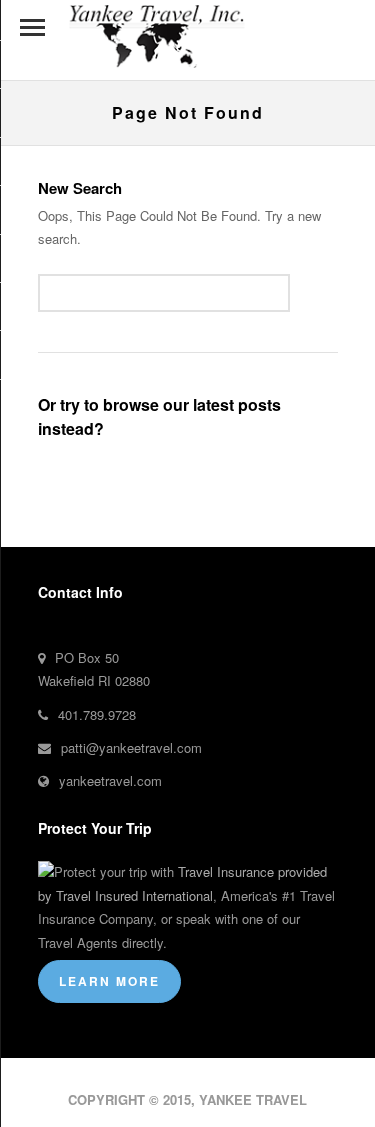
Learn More (109, 981)
